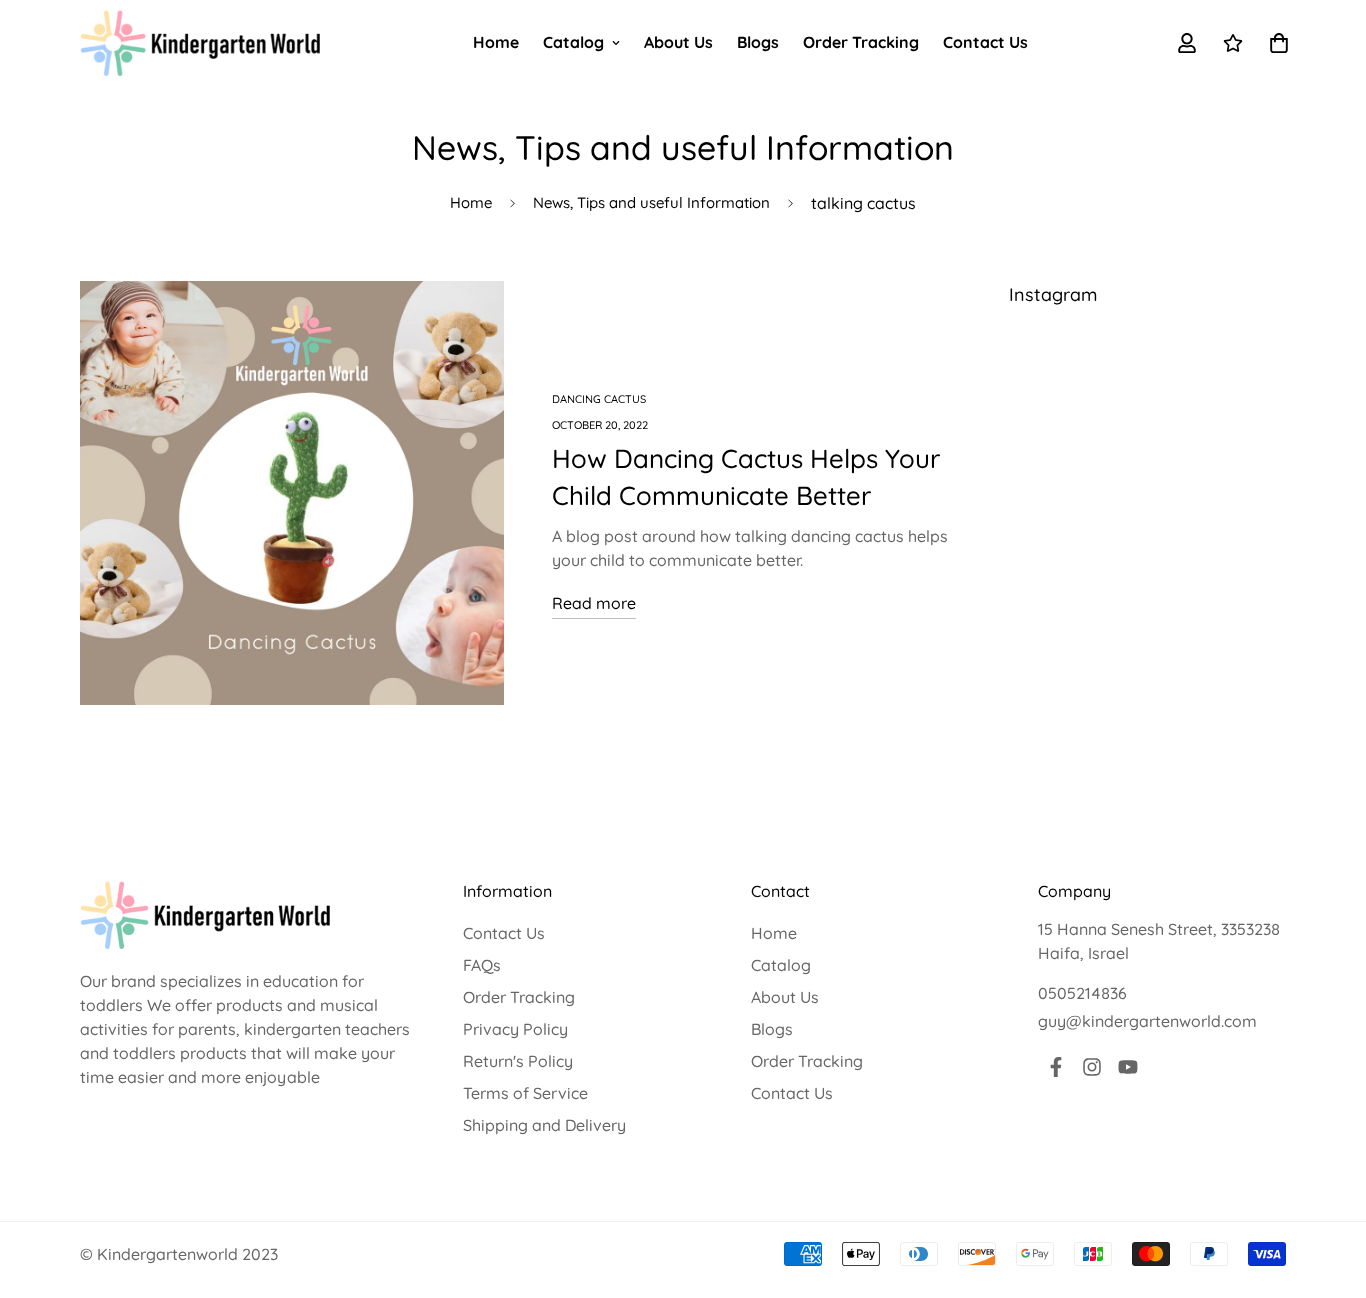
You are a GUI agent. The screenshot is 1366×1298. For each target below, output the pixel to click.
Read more (594, 603)
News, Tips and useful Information (651, 202)
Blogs (758, 42)
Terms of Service (525, 1093)
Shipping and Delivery (544, 1125)
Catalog (573, 42)
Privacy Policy (515, 1029)
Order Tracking (861, 42)
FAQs (482, 965)
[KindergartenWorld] (200, 43)
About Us (678, 42)
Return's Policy (518, 1061)
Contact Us (985, 42)
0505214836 (1082, 993)
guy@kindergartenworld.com (1147, 1021)
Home (496, 42)
